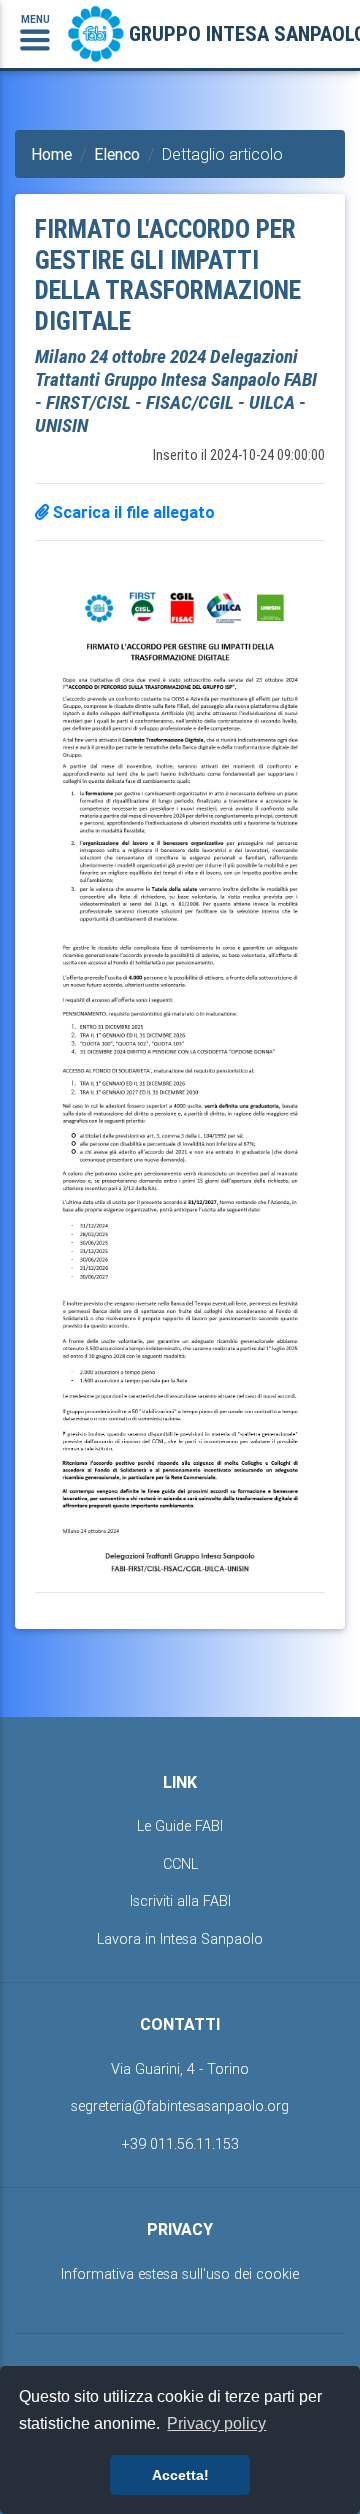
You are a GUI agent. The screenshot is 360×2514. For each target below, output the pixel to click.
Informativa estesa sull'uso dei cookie (180, 2274)
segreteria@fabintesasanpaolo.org (180, 2106)
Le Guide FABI (180, 1826)
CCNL (180, 1864)
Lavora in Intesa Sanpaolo (180, 1939)
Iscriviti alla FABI (180, 1901)
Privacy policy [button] (216, 2423)
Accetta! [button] (180, 2475)
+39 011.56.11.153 (180, 2144)
